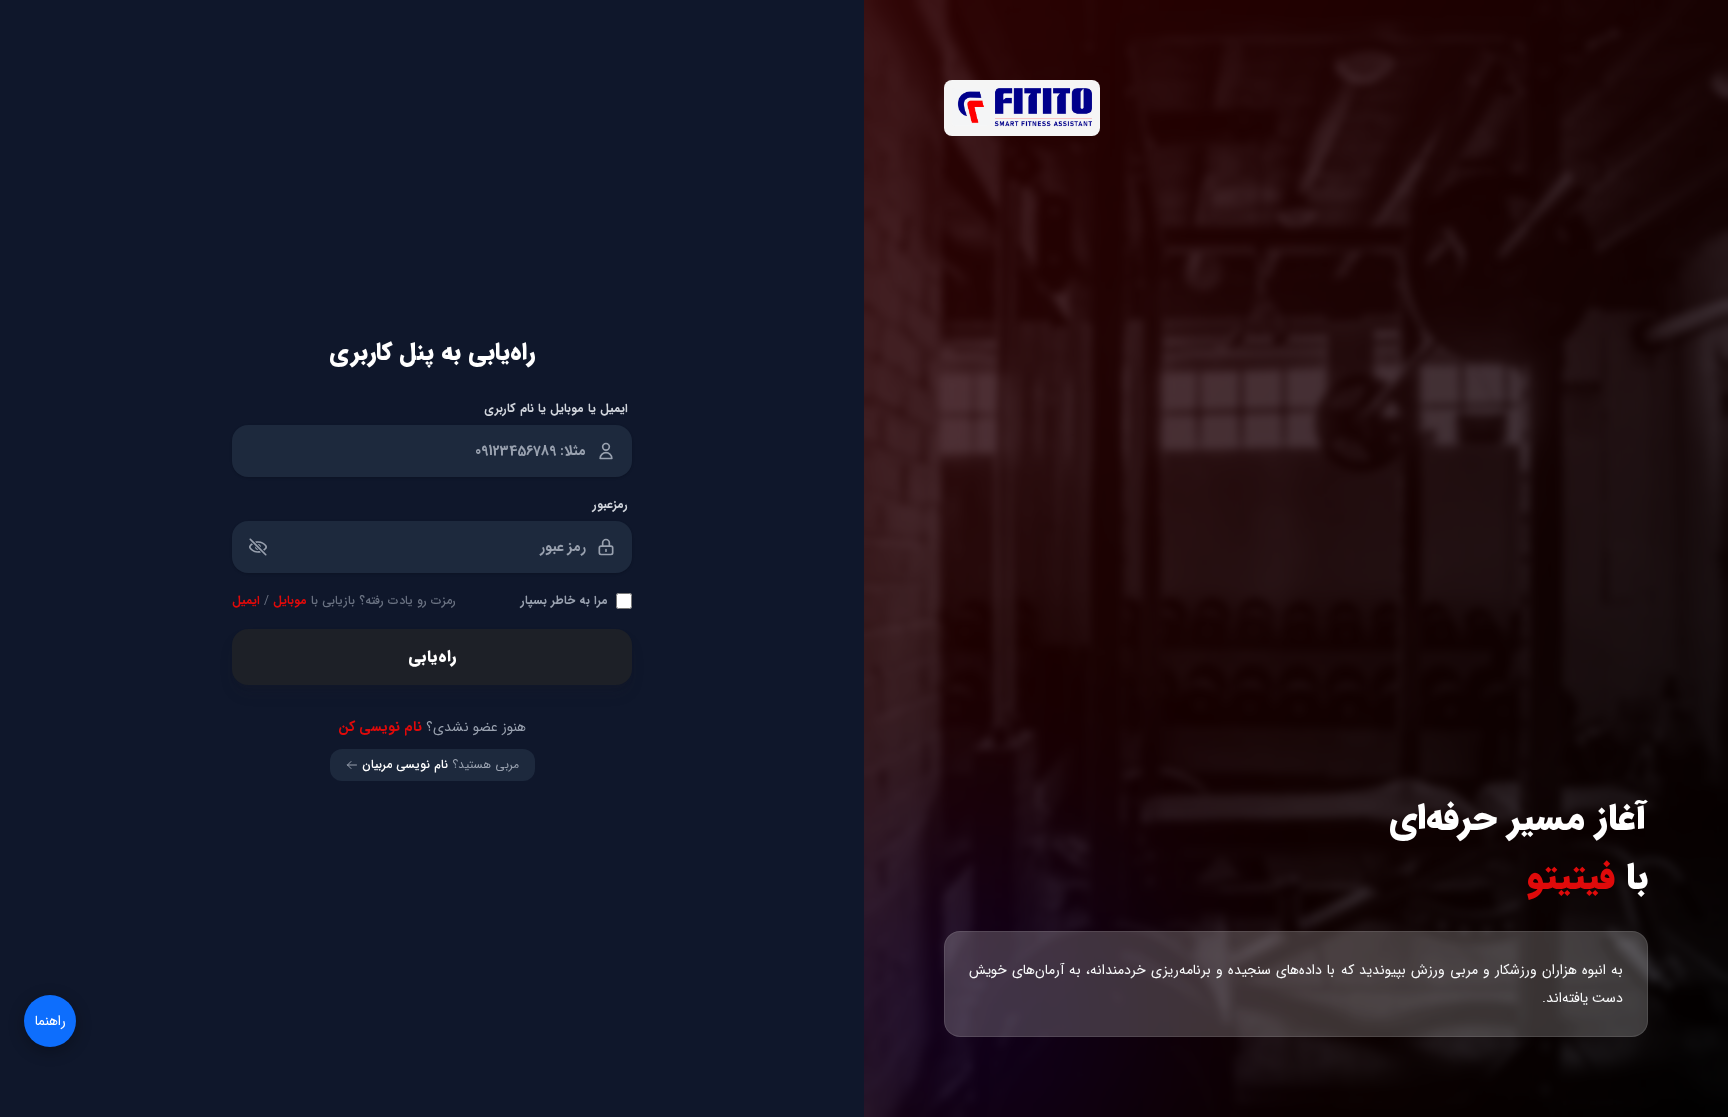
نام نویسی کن (380, 727)
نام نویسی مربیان (405, 765)
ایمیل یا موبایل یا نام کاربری (556, 409)
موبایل (290, 601)
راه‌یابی (432, 656)
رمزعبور (610, 505)
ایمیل (246, 601)
